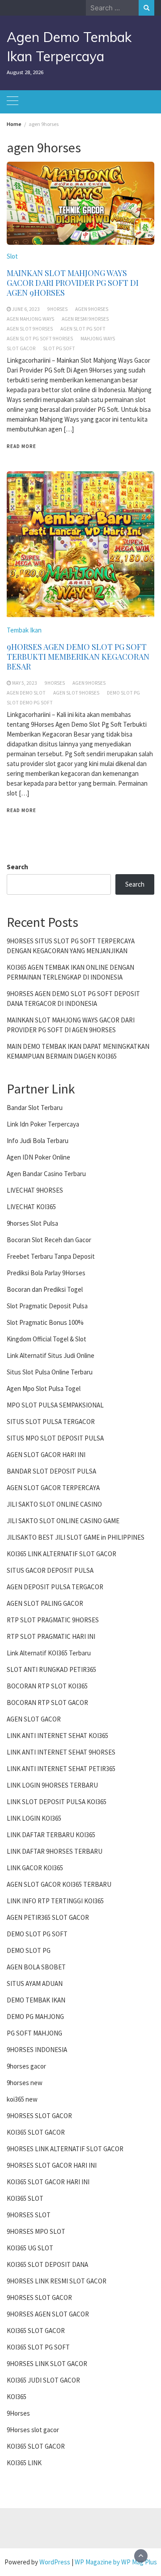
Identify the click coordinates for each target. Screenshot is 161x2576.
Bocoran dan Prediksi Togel (45, 1289)
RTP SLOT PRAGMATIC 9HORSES (53, 1620)
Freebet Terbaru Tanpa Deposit (51, 1256)
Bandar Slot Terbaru (35, 1108)
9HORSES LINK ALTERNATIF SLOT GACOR (65, 2149)
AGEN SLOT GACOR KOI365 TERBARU (59, 1884)
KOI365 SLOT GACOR (36, 2132)
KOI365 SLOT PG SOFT (38, 2347)
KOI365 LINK (24, 2463)
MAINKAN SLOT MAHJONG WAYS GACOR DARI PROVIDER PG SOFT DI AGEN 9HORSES (73, 283)
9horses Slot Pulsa (32, 1223)
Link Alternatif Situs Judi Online (51, 1355)
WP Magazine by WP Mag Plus (116, 2562)
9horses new (25, 2083)
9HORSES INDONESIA (37, 2050)
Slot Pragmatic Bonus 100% (45, 1322)
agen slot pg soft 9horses (40, 339)
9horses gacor (26, 2066)
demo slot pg (123, 693)
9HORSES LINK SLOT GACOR (47, 2364)
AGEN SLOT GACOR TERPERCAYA (53, 1488)
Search (17, 867)
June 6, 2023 (26, 309)
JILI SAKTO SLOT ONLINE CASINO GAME (63, 1521)
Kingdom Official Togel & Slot (47, 1339)
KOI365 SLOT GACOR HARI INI (48, 2182)
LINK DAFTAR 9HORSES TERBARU (55, 1851)
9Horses (18, 2413)
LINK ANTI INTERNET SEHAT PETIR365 (61, 1769)
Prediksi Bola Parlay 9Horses (46, 1273)
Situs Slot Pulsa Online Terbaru (50, 1372)
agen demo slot (26, 693)
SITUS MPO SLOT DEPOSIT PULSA (55, 1438)
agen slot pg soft (83, 329)
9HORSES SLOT (29, 2215)
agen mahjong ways (30, 319)
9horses (57, 309)
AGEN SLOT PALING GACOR (45, 1603)
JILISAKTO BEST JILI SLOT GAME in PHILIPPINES (76, 1537)
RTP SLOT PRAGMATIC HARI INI (51, 1636)
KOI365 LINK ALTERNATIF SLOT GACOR (61, 1554)
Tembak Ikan (24, 630)
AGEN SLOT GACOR (34, 1719)
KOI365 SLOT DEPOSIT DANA (47, 2264)
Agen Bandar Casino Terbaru (46, 1174)
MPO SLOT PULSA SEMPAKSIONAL (55, 1405)
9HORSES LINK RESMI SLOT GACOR (57, 2281)
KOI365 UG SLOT (30, 2248)
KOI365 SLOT (25, 2198)
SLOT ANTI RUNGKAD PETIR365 (51, 1669)
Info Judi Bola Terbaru (38, 1141)
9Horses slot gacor (33, 2430)
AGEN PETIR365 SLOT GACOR (48, 1917)
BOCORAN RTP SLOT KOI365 (47, 1686)
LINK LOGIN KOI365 (34, 1818)
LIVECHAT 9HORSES (35, 1190)
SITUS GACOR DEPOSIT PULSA (50, 1570)
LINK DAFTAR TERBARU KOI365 (51, 1835)
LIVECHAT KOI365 (31, 1207)
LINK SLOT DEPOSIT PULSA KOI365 (57, 1802)
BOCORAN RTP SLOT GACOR (47, 1703)
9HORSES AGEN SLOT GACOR (48, 2314)
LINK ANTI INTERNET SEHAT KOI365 (57, 1736)
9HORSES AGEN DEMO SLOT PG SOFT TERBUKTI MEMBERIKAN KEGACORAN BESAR (78, 657)
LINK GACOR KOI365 (35, 1868)
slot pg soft (59, 348)
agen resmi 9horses (85, 319)
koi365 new (22, 2099)
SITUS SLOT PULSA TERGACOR (51, 1422)
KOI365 (17, 2397)
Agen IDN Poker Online (38, 1157)
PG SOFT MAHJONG (34, 2033)
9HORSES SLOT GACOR (39, 2116)
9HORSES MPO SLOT (36, 2231)
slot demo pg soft (30, 703)
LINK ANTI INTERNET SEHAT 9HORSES (61, 1752)
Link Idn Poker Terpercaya (43, 1124)
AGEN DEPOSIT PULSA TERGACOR (55, 1587)
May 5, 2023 (25, 683)
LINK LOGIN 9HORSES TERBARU (52, 1785)
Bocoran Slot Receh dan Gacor (49, 1240)
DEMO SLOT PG (29, 1950)
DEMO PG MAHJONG (35, 2017)
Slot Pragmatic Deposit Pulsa (47, 1306)
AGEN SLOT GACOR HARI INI (46, 1455)
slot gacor (21, 348)
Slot (12, 256)
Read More (21, 446)
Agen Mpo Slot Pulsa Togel (44, 1389)
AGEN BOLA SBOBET (36, 1967)
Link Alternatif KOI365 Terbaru (49, 1653)
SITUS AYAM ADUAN (35, 1983)
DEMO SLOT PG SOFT (37, 1934)
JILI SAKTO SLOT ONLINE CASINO (54, 1504)
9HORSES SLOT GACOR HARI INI (52, 2165)
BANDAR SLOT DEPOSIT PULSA (51, 1471)
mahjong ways (98, 339)
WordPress (55, 2562)
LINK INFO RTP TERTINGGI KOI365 (55, 1901)
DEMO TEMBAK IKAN (36, 2000)
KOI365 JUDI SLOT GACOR (43, 2380)
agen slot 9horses (30, 329)
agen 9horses (92, 309)
